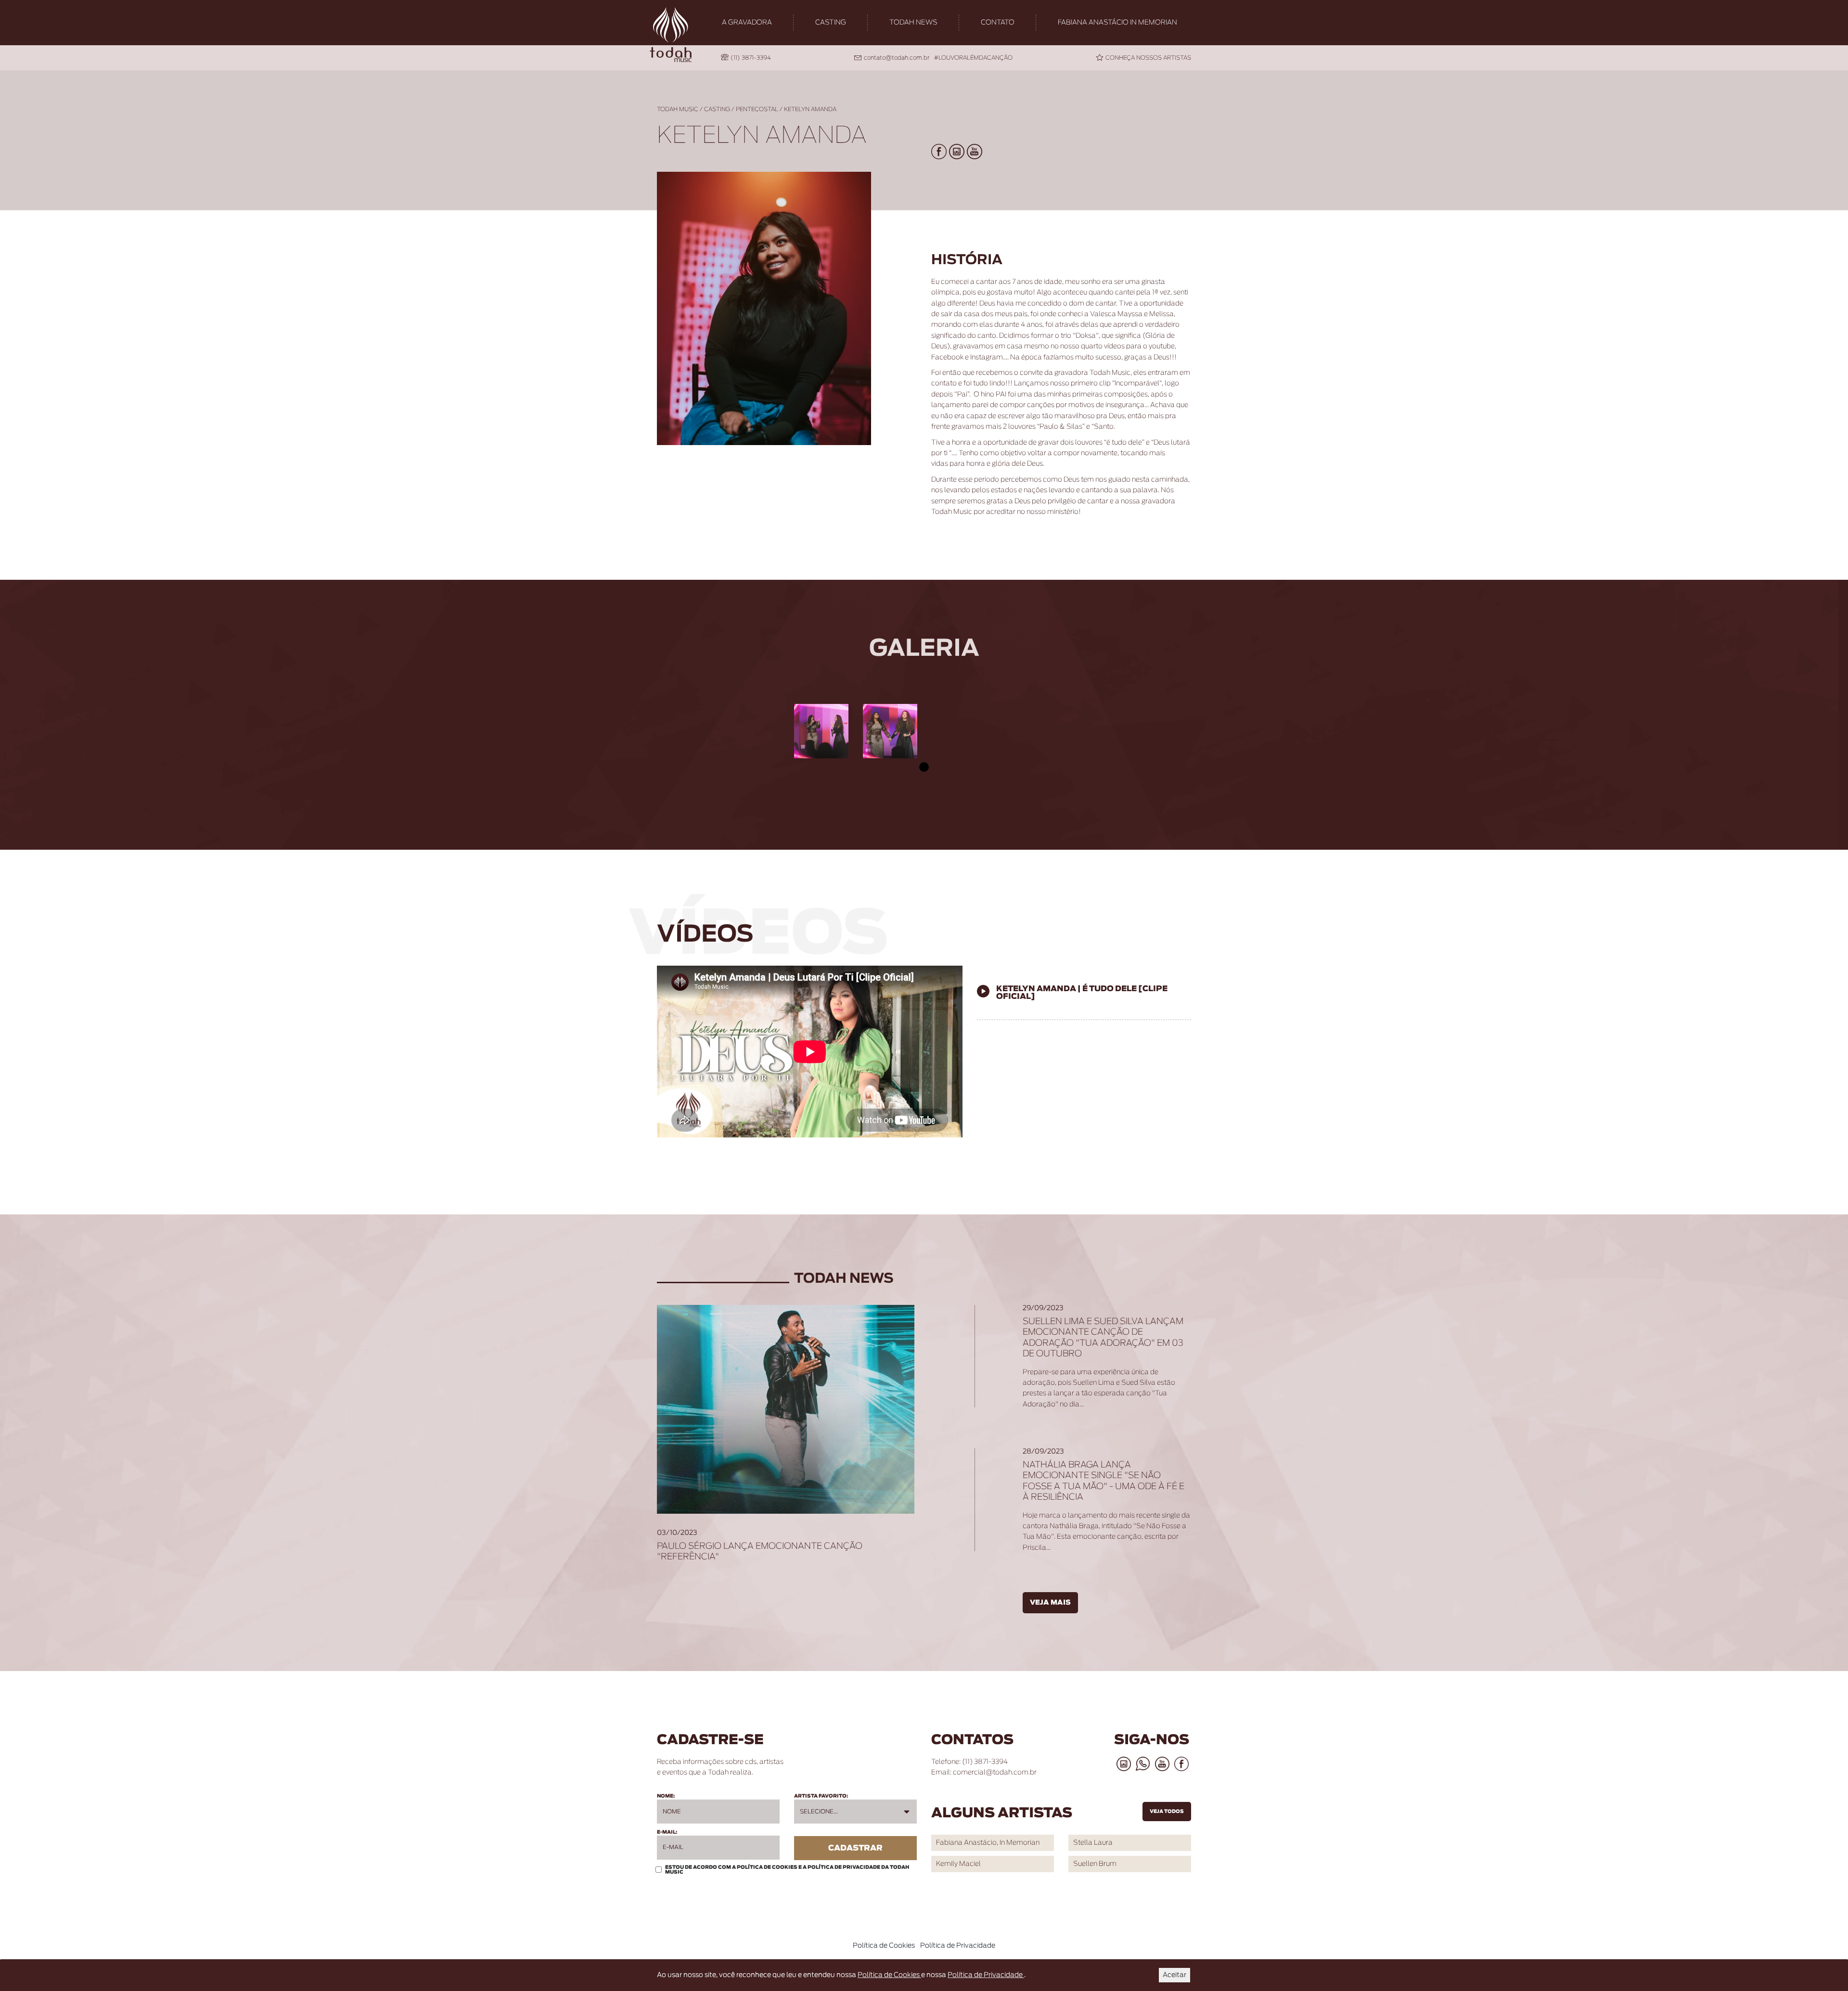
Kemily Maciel (958, 1864)
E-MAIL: (667, 1832)
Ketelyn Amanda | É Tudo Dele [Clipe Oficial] (1082, 993)
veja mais (1050, 1603)
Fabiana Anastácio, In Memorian (988, 1843)
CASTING (831, 23)
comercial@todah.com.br (995, 1773)
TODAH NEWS (913, 23)
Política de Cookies (768, 1867)
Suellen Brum (1095, 1864)
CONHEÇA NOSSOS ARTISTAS (1148, 58)
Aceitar (1174, 1975)
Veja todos (1167, 1812)
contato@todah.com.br (897, 58)
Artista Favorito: (821, 1796)
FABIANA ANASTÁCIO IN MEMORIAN (1117, 23)
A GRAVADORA (747, 23)
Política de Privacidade (844, 1867)
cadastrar (855, 1848)
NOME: (666, 1796)
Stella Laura (1093, 1843)
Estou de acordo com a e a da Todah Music (787, 1870)
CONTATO (998, 23)
